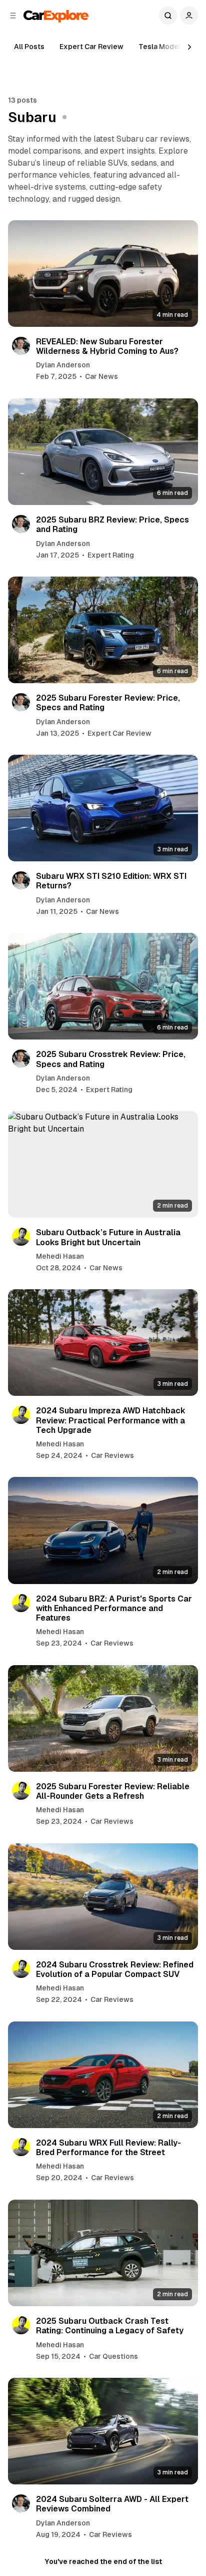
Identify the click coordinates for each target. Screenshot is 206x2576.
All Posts (29, 47)
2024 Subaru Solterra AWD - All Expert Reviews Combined (112, 2504)
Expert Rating (111, 555)
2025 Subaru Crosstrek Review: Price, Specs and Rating (111, 1059)
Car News (101, 376)
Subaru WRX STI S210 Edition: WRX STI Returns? (111, 881)
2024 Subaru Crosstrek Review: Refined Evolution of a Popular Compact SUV (115, 1969)
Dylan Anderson (63, 365)
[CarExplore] (56, 15)
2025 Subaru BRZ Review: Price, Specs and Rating (112, 525)
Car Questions (113, 2356)
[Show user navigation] (189, 16)
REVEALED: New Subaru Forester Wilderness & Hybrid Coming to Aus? (107, 346)
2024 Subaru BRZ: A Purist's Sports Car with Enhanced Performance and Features (114, 1608)
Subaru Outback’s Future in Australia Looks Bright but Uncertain (108, 1237)
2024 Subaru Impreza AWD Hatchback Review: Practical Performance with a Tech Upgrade (111, 1420)
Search (168, 16)
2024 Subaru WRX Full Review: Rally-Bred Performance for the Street (108, 2148)
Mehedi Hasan (60, 1256)
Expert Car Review (91, 47)
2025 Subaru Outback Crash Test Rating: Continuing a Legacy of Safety (110, 2326)
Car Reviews (112, 1455)
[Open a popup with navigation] (13, 16)
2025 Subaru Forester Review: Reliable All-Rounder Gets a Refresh (113, 1791)
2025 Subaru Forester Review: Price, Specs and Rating (108, 703)
